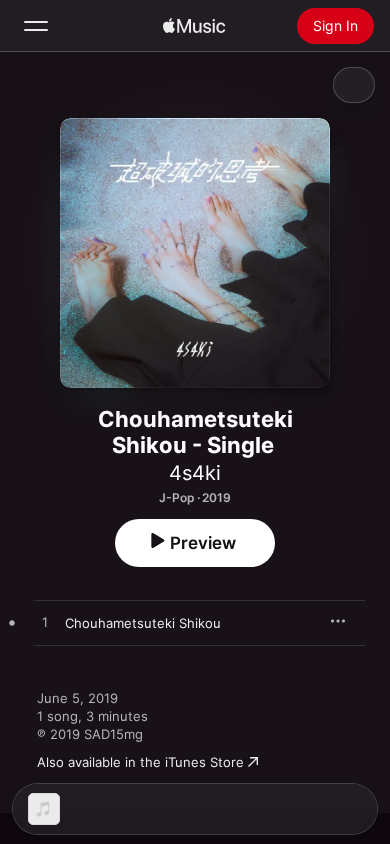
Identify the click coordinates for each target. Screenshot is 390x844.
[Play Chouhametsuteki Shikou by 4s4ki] (45, 623)
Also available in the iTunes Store (140, 762)
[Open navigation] (36, 26)
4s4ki (195, 473)
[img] (194, 26)
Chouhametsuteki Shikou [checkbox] (143, 623)
